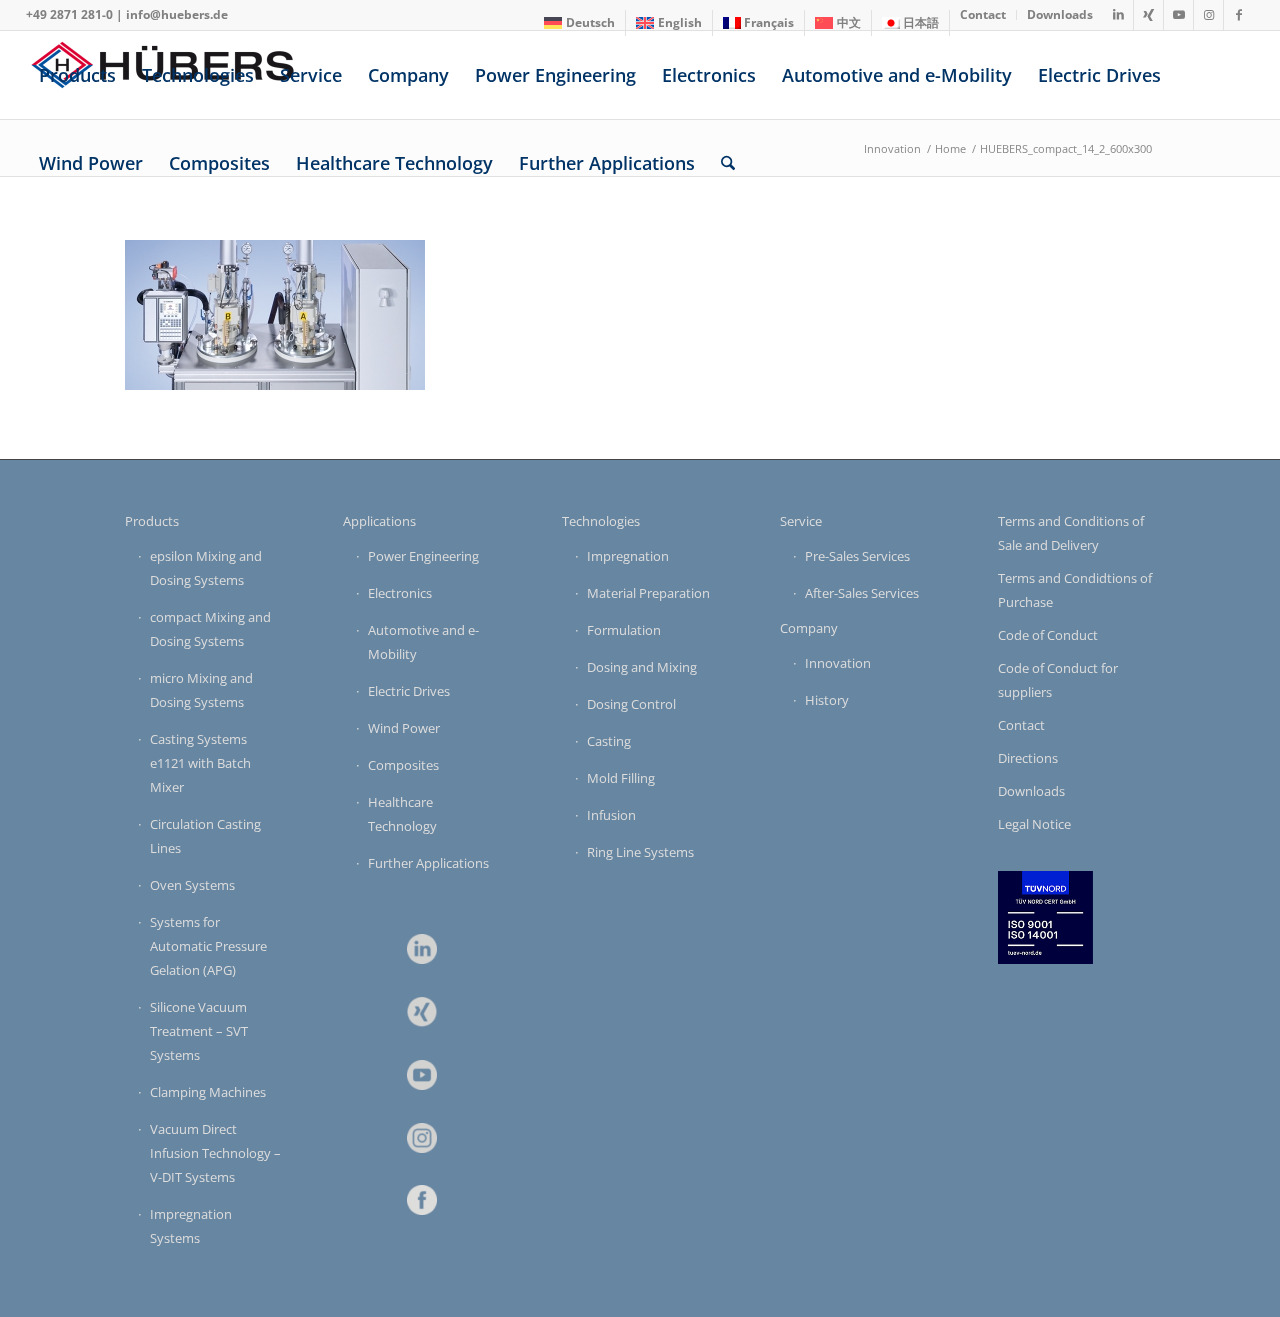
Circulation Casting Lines (205, 836)
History (827, 700)
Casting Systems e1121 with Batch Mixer (200, 763)
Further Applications (428, 863)
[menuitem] (580, 23)
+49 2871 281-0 (69, 14)
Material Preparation (648, 593)
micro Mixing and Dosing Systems (201, 690)
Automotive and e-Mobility (423, 642)
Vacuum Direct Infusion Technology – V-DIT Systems (215, 1153)
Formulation (624, 630)
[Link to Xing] (1148, 15)
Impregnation (628, 556)
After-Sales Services (862, 593)
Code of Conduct (1048, 635)
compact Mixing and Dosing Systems (210, 629)
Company (809, 628)
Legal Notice (1034, 824)
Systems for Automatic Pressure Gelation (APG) (208, 946)
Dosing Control (631, 704)
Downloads (1031, 791)
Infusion (611, 815)
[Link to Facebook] (1239, 15)
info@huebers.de (177, 14)
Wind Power (404, 728)
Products (152, 521)
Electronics (400, 593)
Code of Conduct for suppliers (1058, 680)
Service (801, 521)
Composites (403, 765)
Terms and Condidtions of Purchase (1075, 590)
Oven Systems (192, 885)
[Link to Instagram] (1208, 15)
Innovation (838, 663)
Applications (379, 521)
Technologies (601, 521)
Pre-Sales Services (857, 556)
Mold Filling (621, 778)
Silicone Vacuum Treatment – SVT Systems (199, 1031)
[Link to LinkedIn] (1118, 15)
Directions (1028, 758)
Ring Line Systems (640, 852)
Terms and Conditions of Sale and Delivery (1071, 533)
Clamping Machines (208, 1092)
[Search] (728, 163)
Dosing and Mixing (642, 667)
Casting (609, 741)
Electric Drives (409, 691)
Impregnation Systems (191, 1226)
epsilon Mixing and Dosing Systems (206, 568)
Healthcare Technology (402, 814)
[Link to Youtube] (1178, 15)
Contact (1021, 725)
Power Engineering (423, 556)
